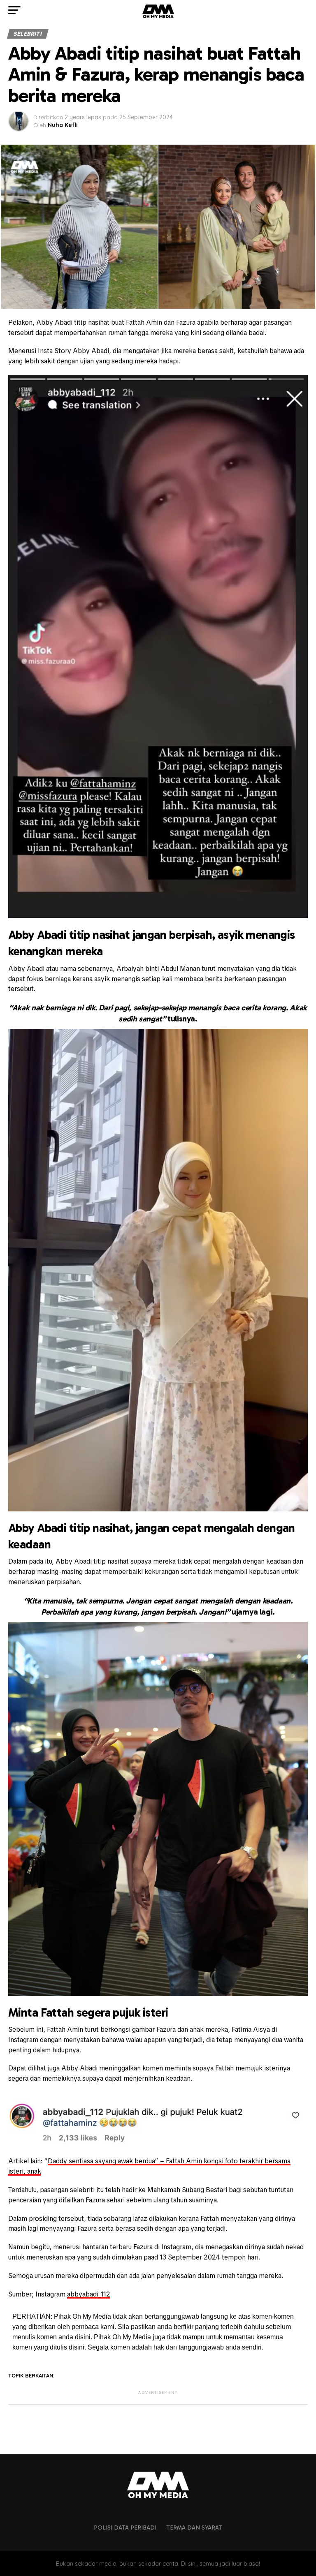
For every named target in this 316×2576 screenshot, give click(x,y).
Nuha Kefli (63, 125)
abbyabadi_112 (89, 2294)
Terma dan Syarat (194, 2527)
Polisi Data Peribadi (125, 2527)
